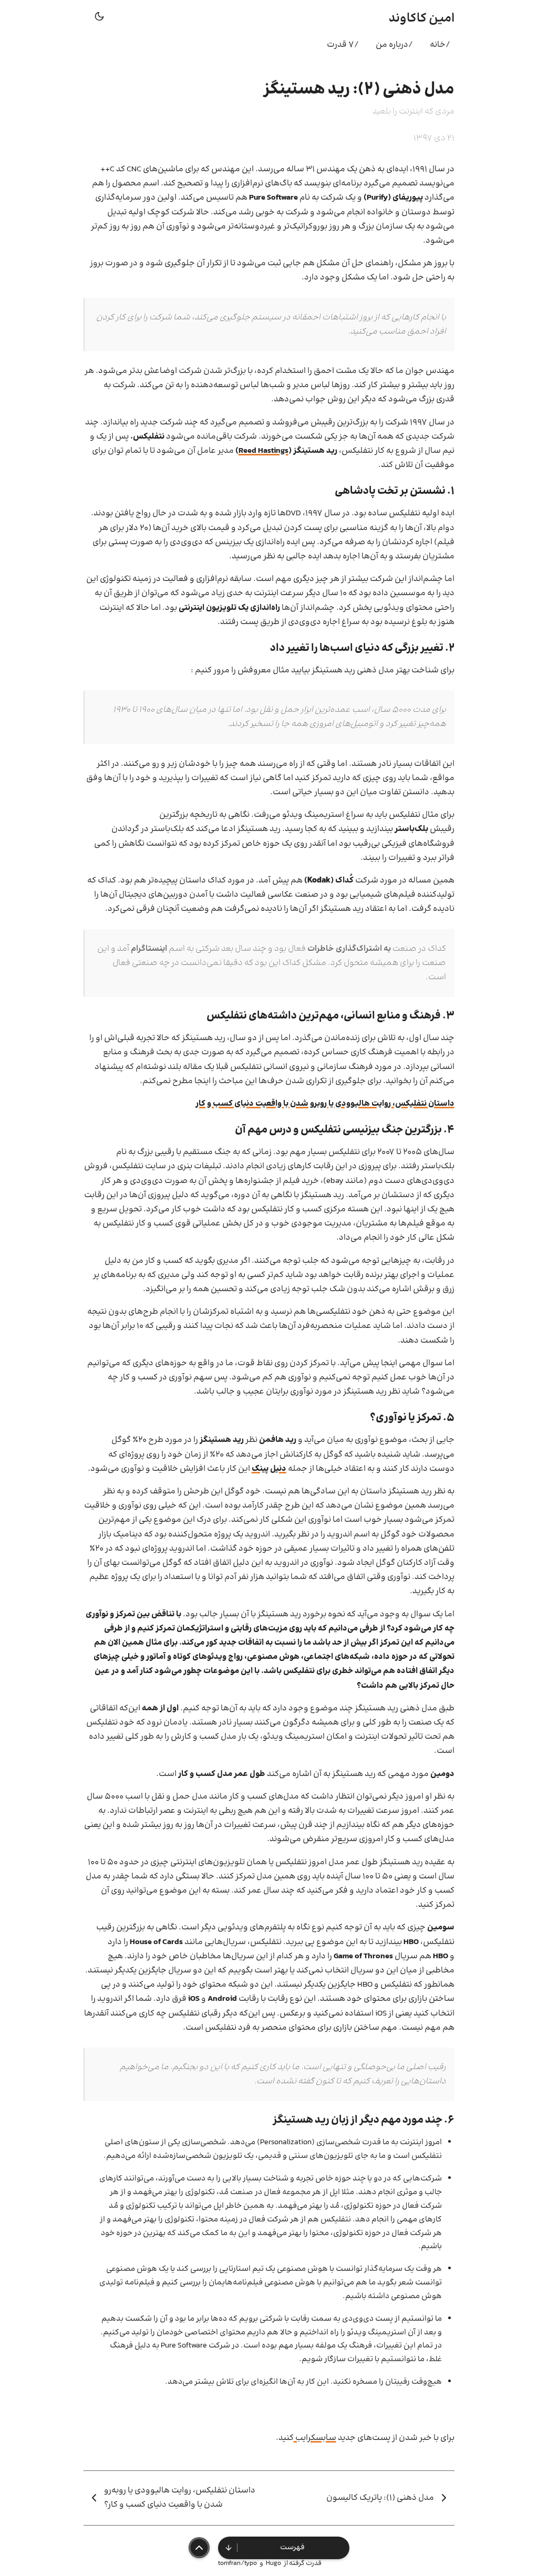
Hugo (273, 2563)
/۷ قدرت (343, 45)
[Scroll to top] (199, 2548)
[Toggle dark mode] (99, 19)
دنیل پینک (269, 1469)
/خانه (440, 45)
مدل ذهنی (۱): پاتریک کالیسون (380, 2498)
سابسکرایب (315, 2438)
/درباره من (394, 45)
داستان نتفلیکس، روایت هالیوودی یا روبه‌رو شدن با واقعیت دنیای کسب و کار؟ (180, 2498)
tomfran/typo (237, 2563)
